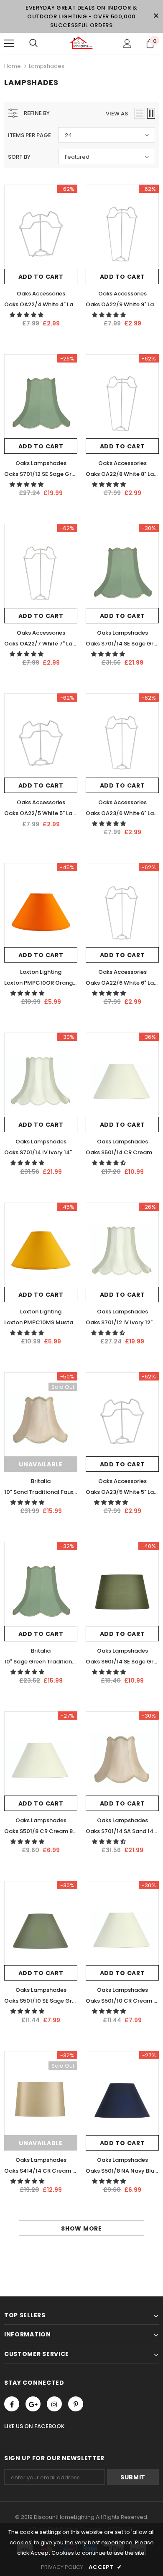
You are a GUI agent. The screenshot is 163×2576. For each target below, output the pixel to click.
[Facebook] (12, 2404)
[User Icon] (127, 44)
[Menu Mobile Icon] (9, 43)
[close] (156, 16)
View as (117, 114)
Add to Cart (41, 277)
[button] (27, 315)
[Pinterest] (76, 2404)
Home (13, 66)
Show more (81, 2228)
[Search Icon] (33, 43)
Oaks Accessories (41, 294)
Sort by (19, 157)
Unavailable (41, 1464)
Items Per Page (29, 135)
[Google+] (33, 2404)
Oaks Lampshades (41, 463)
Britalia (41, 1481)
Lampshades (47, 66)
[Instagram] (54, 2404)
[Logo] (81, 43)
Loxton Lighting (41, 972)
